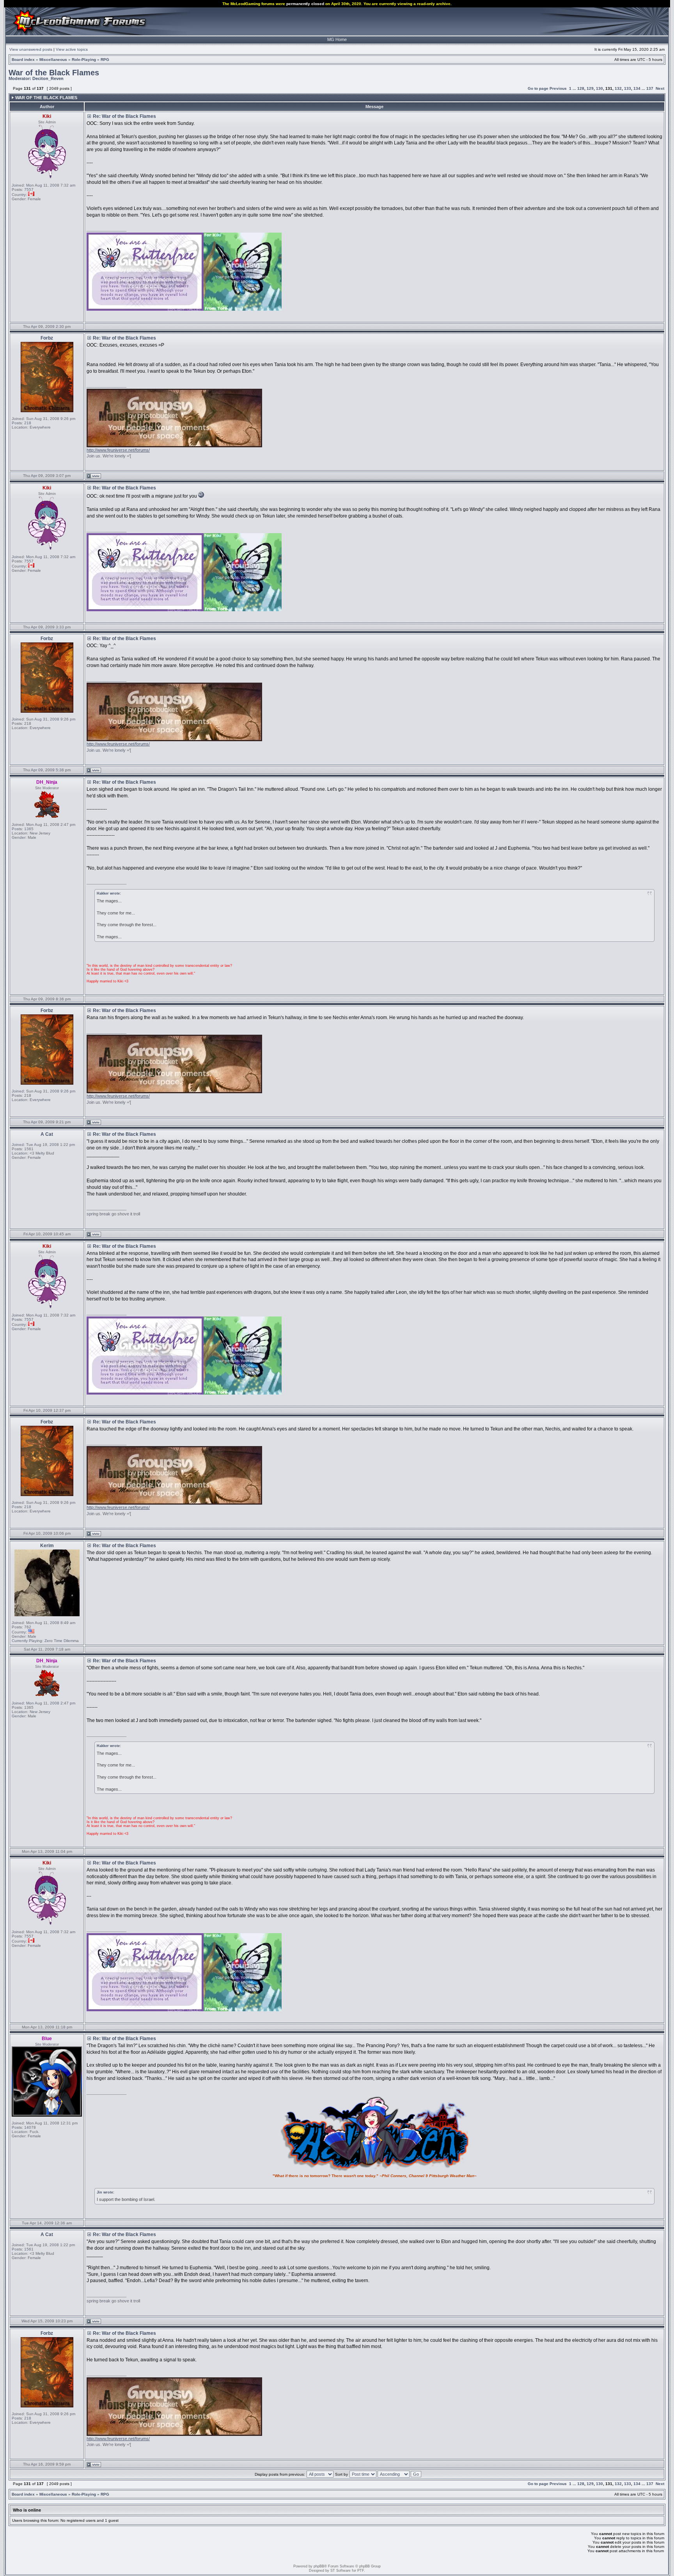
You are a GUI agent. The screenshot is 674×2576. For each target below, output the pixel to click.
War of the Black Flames (54, 73)
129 (590, 88)
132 (618, 88)
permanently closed (305, 4)
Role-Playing (84, 60)
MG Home (337, 39)
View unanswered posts (31, 49)
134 (637, 88)
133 (628, 88)
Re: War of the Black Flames (124, 116)
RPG (105, 60)
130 (600, 88)
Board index (23, 60)
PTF (361, 2571)
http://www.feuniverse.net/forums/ (118, 450)
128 (581, 88)
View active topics (72, 49)
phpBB (319, 2566)
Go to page (538, 88)
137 (650, 88)
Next (660, 88)
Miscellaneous (53, 60)
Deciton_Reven (48, 78)
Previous (558, 88)
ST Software (341, 2571)
